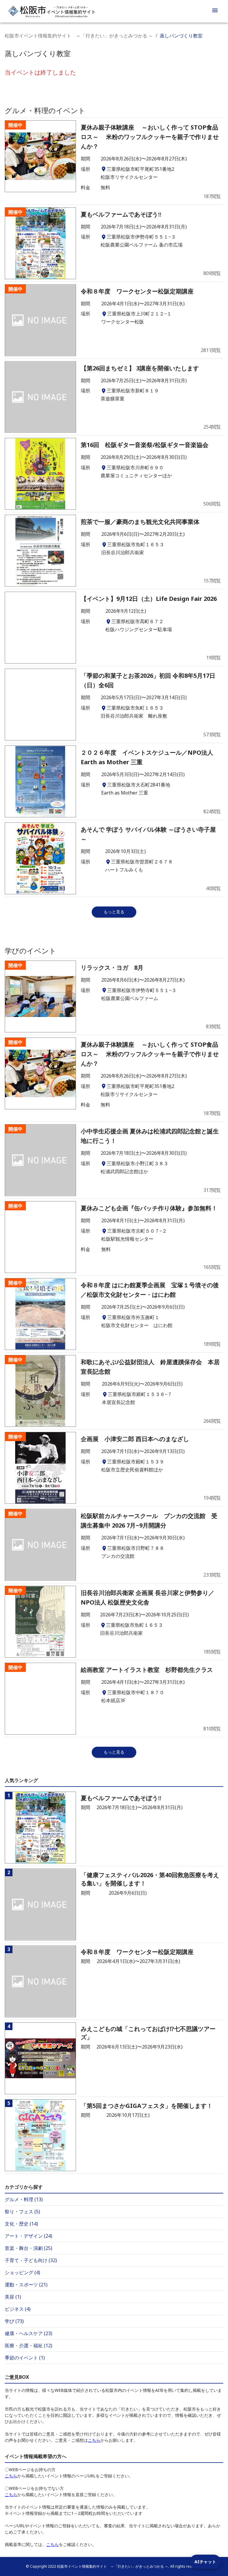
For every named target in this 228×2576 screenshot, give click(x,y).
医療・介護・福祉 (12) (28, 2346)
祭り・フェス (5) (22, 2212)
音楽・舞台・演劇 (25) (28, 2248)
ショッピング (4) (22, 2272)
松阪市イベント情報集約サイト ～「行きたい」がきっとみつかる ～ (79, 36)
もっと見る (114, 912)
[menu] (215, 11)
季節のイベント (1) (25, 2358)
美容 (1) (13, 2297)
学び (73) (14, 2321)
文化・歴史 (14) (21, 2224)
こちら (94, 2440)
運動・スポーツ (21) (26, 2285)
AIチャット (205, 2562)
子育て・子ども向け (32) (31, 2260)
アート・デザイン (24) (28, 2236)
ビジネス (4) (18, 2309)
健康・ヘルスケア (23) (28, 2333)
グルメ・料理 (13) (24, 2199)
